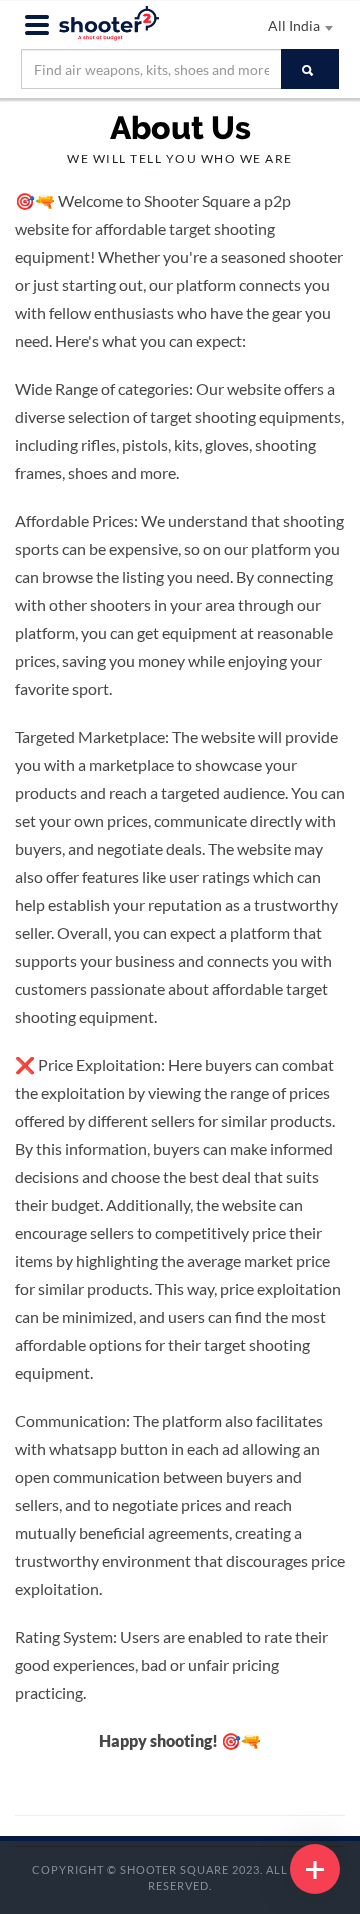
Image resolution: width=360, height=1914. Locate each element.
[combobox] (250, 27)
